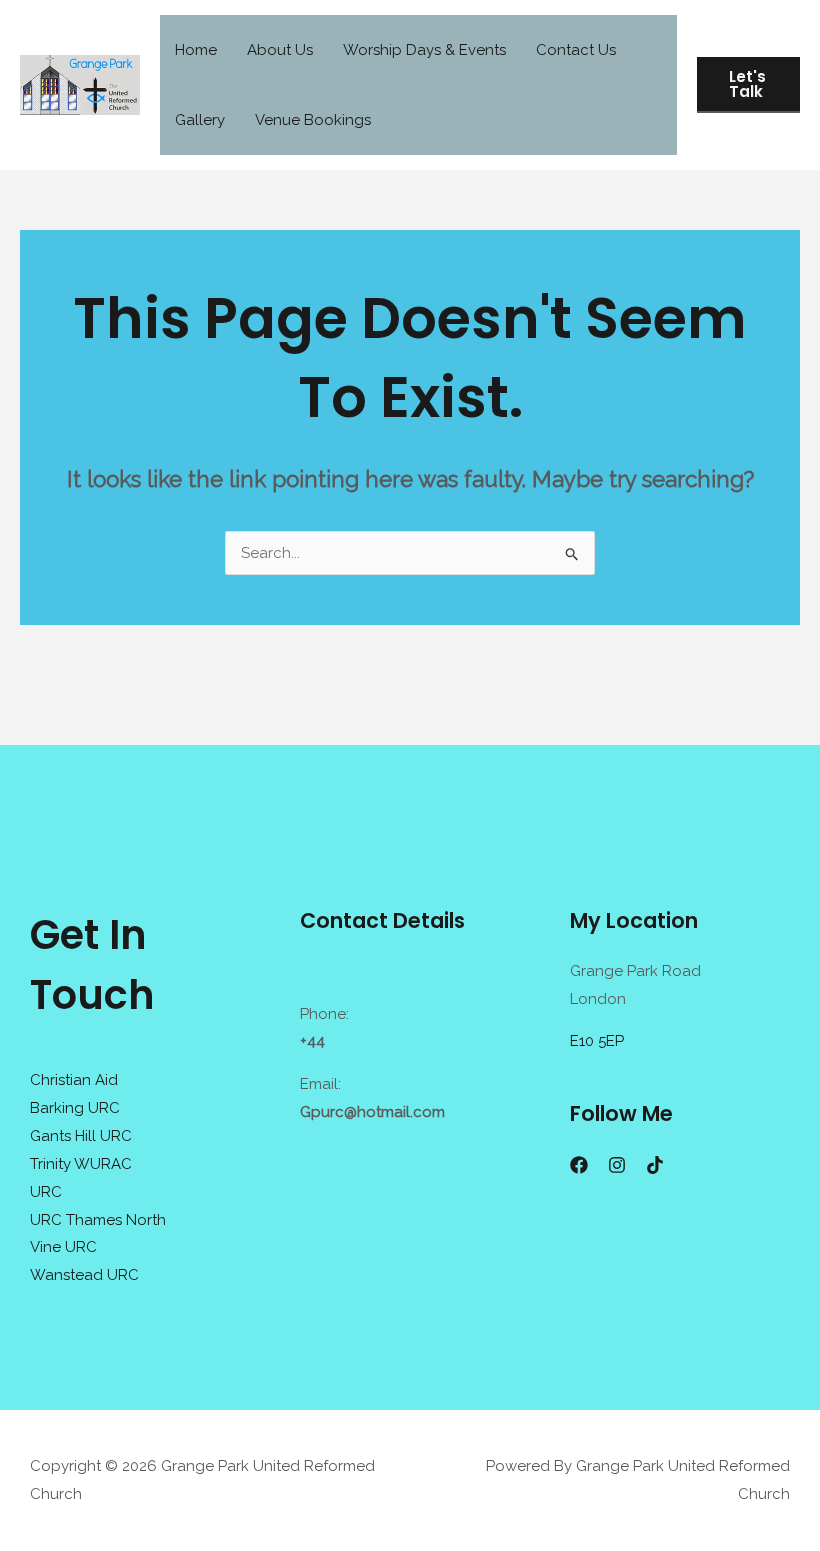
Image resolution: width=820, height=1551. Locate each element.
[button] (748, 85)
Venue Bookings (313, 120)
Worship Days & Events (424, 50)
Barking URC (75, 1108)
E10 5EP (597, 1041)
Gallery (200, 120)
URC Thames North (98, 1220)
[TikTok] (655, 1165)
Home (196, 50)
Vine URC (63, 1247)
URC (46, 1192)
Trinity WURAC (81, 1164)
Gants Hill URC (81, 1136)
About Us (280, 50)
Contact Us (576, 50)
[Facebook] (579, 1165)
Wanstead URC (84, 1275)
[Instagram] (617, 1165)
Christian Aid (74, 1080)
